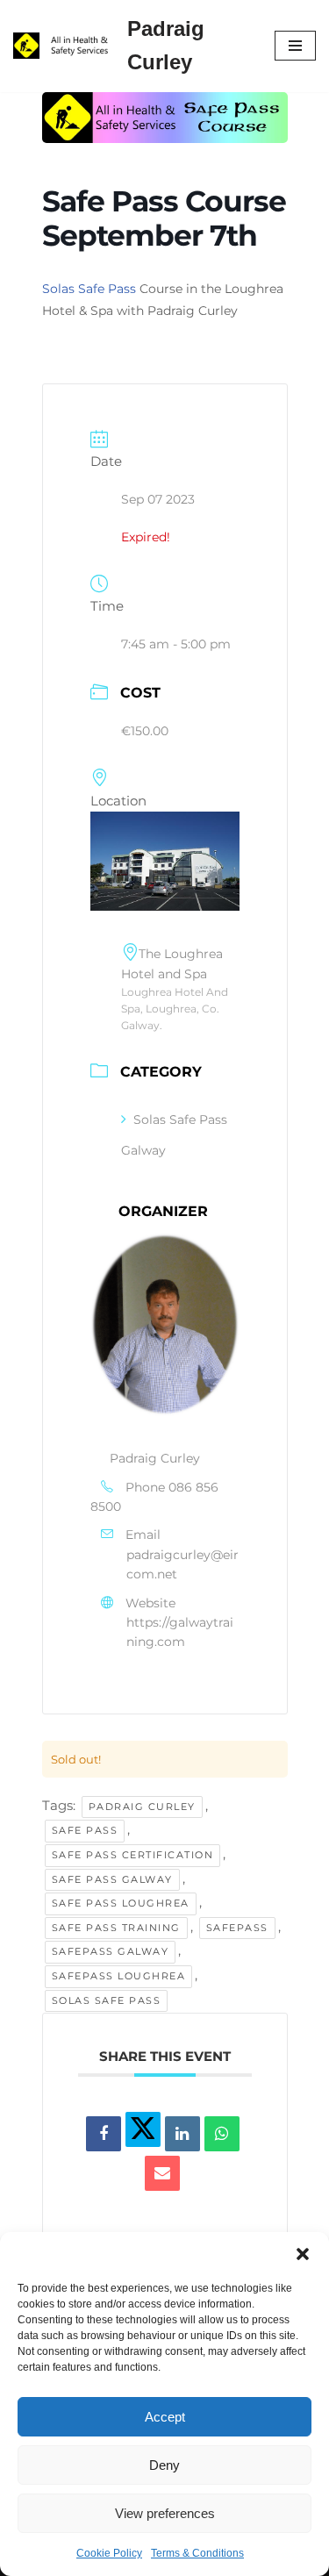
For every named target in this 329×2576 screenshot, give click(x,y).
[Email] (162, 2173)
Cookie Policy (109, 2553)
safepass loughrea (119, 1976)
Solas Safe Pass (89, 289)
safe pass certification (133, 1855)
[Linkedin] (182, 2134)
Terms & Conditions (197, 2553)
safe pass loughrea (121, 1903)
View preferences (165, 2513)
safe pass (85, 1830)
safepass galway (111, 1951)
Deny (164, 2465)
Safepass (237, 1928)
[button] (303, 2254)
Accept (165, 2417)
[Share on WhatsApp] (222, 2134)
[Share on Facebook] (104, 2134)
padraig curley (142, 1807)
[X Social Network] (143, 2129)
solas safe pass (107, 2000)
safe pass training (116, 1928)
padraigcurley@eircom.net (182, 1564)
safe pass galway (112, 1879)
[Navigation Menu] (295, 46)
